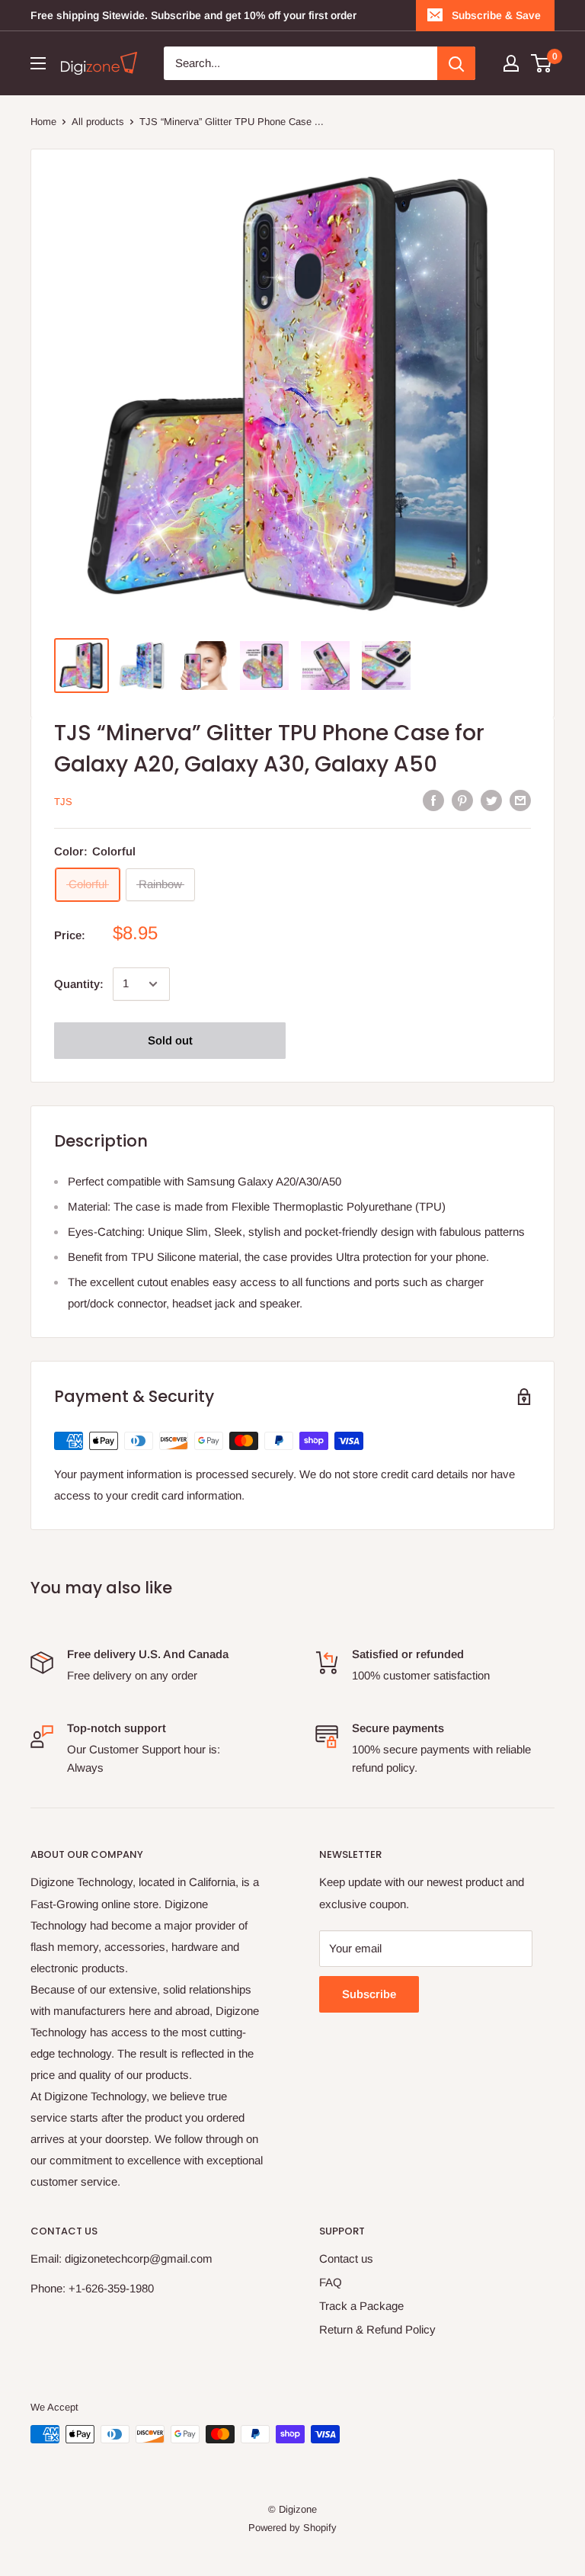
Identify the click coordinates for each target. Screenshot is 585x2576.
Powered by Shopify (292, 2528)
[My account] (511, 63)
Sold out (170, 1040)
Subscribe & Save (496, 15)
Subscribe (369, 1994)
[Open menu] (38, 63)
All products (98, 122)
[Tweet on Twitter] (491, 800)
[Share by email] (520, 800)
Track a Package (361, 2306)
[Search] (456, 63)
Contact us (346, 2258)
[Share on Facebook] (433, 800)
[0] (542, 63)
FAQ (331, 2282)
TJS (63, 802)
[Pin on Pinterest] (462, 800)
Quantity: (79, 984)
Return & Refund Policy (377, 2329)
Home (43, 122)
